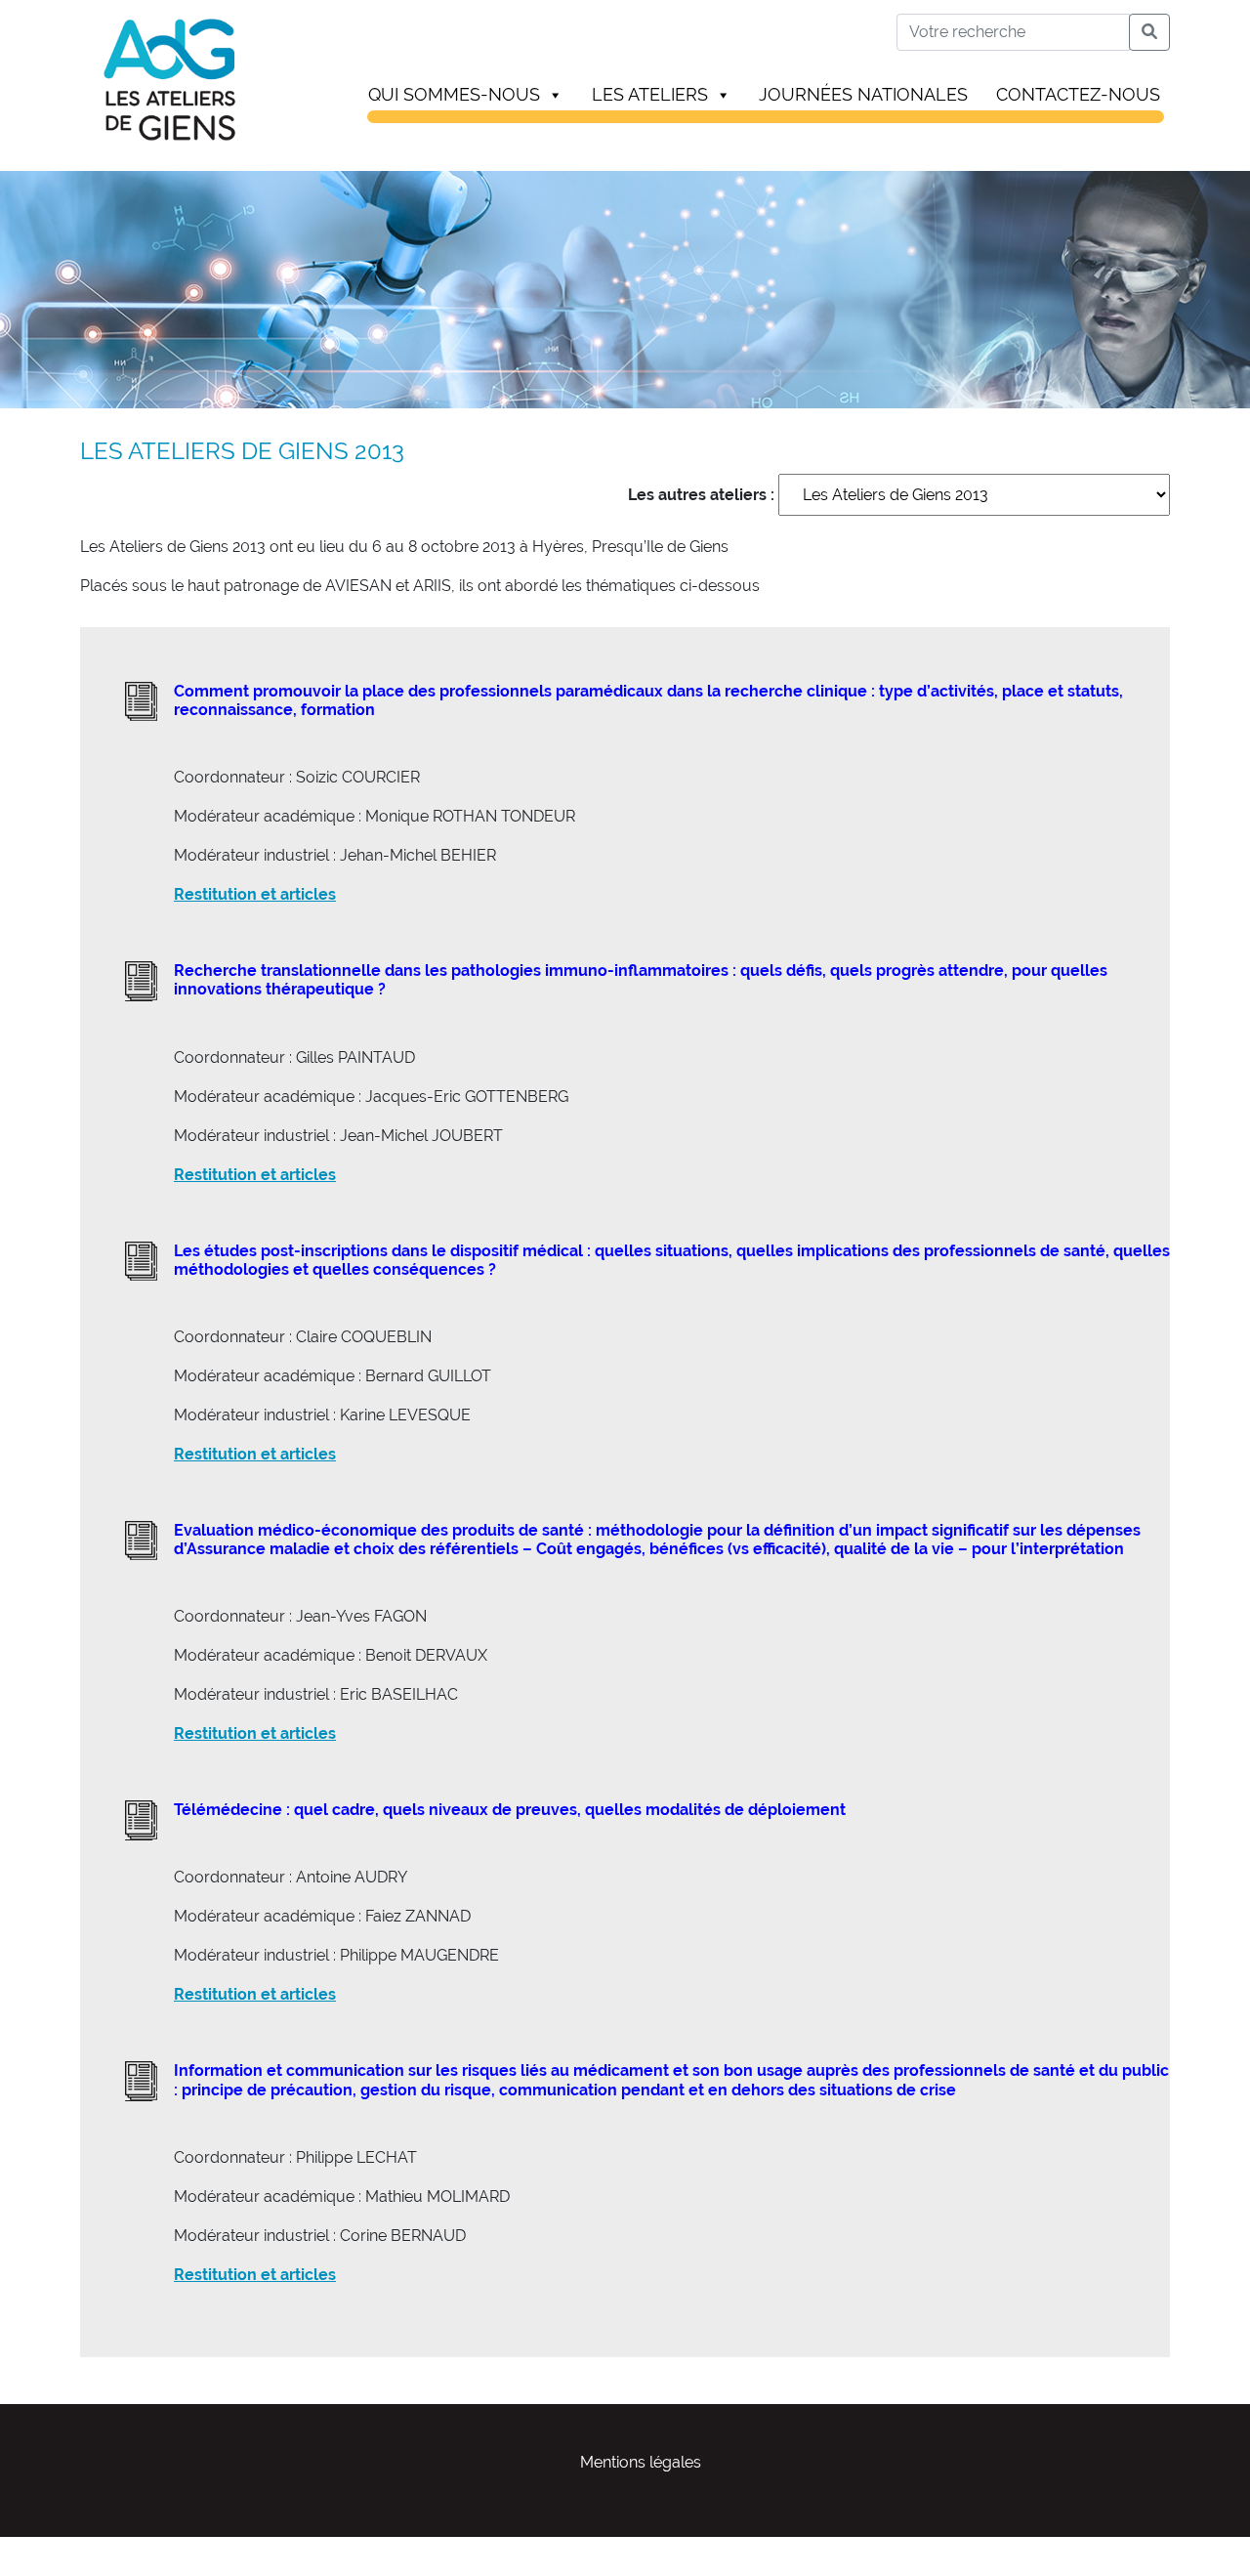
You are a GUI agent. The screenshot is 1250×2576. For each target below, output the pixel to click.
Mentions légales (641, 2462)
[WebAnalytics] (39, 2548)
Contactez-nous (1078, 94)
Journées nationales (863, 94)
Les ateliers (650, 94)
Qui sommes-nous (454, 94)
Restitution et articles (255, 894)
